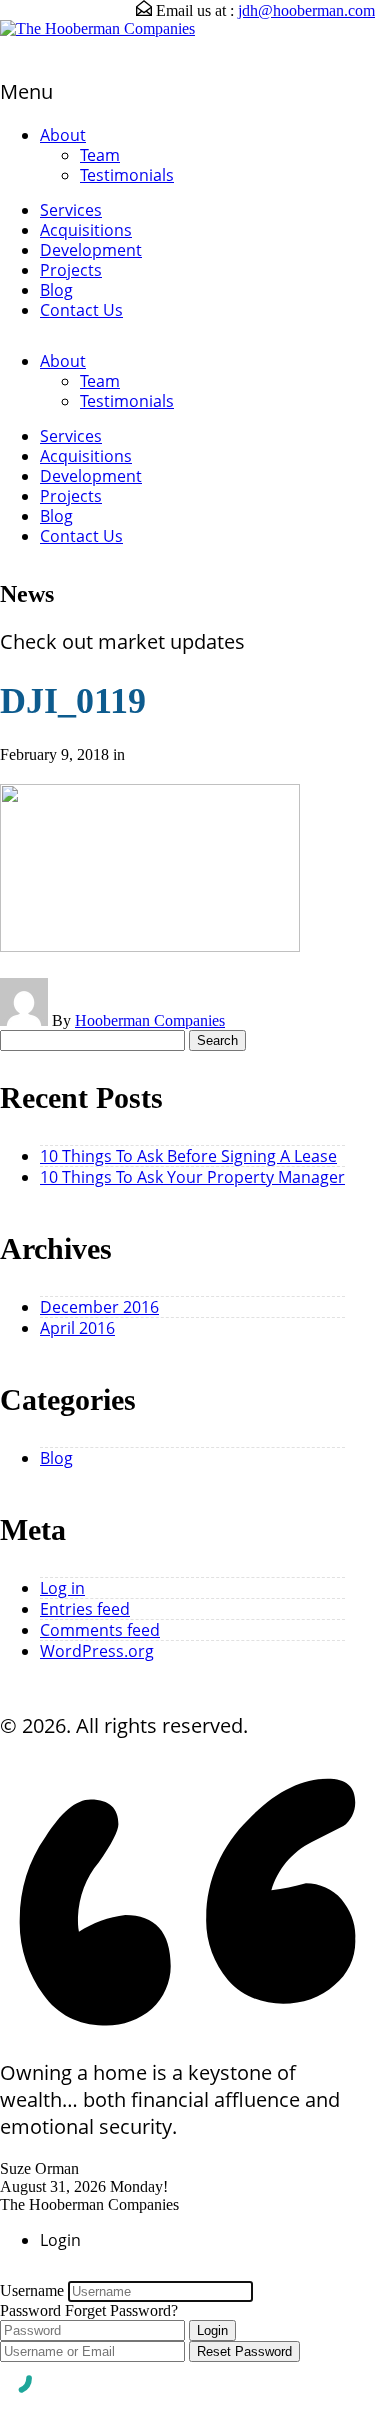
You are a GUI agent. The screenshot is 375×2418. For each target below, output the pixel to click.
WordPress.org (97, 1651)
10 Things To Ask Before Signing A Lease (188, 1156)
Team (100, 155)
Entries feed (85, 1609)
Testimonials (127, 175)
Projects (71, 270)
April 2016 (77, 1328)
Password (30, 2310)
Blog (56, 290)
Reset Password (244, 2351)
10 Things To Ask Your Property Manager (192, 1177)
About (63, 135)
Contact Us (81, 310)
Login (212, 2330)
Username (32, 2290)
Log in (62, 1588)
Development (91, 250)
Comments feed (100, 1630)
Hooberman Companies (150, 1020)
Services (71, 210)
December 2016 (99, 1307)
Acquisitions (86, 230)
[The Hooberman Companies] (97, 28)
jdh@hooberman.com (306, 10)
